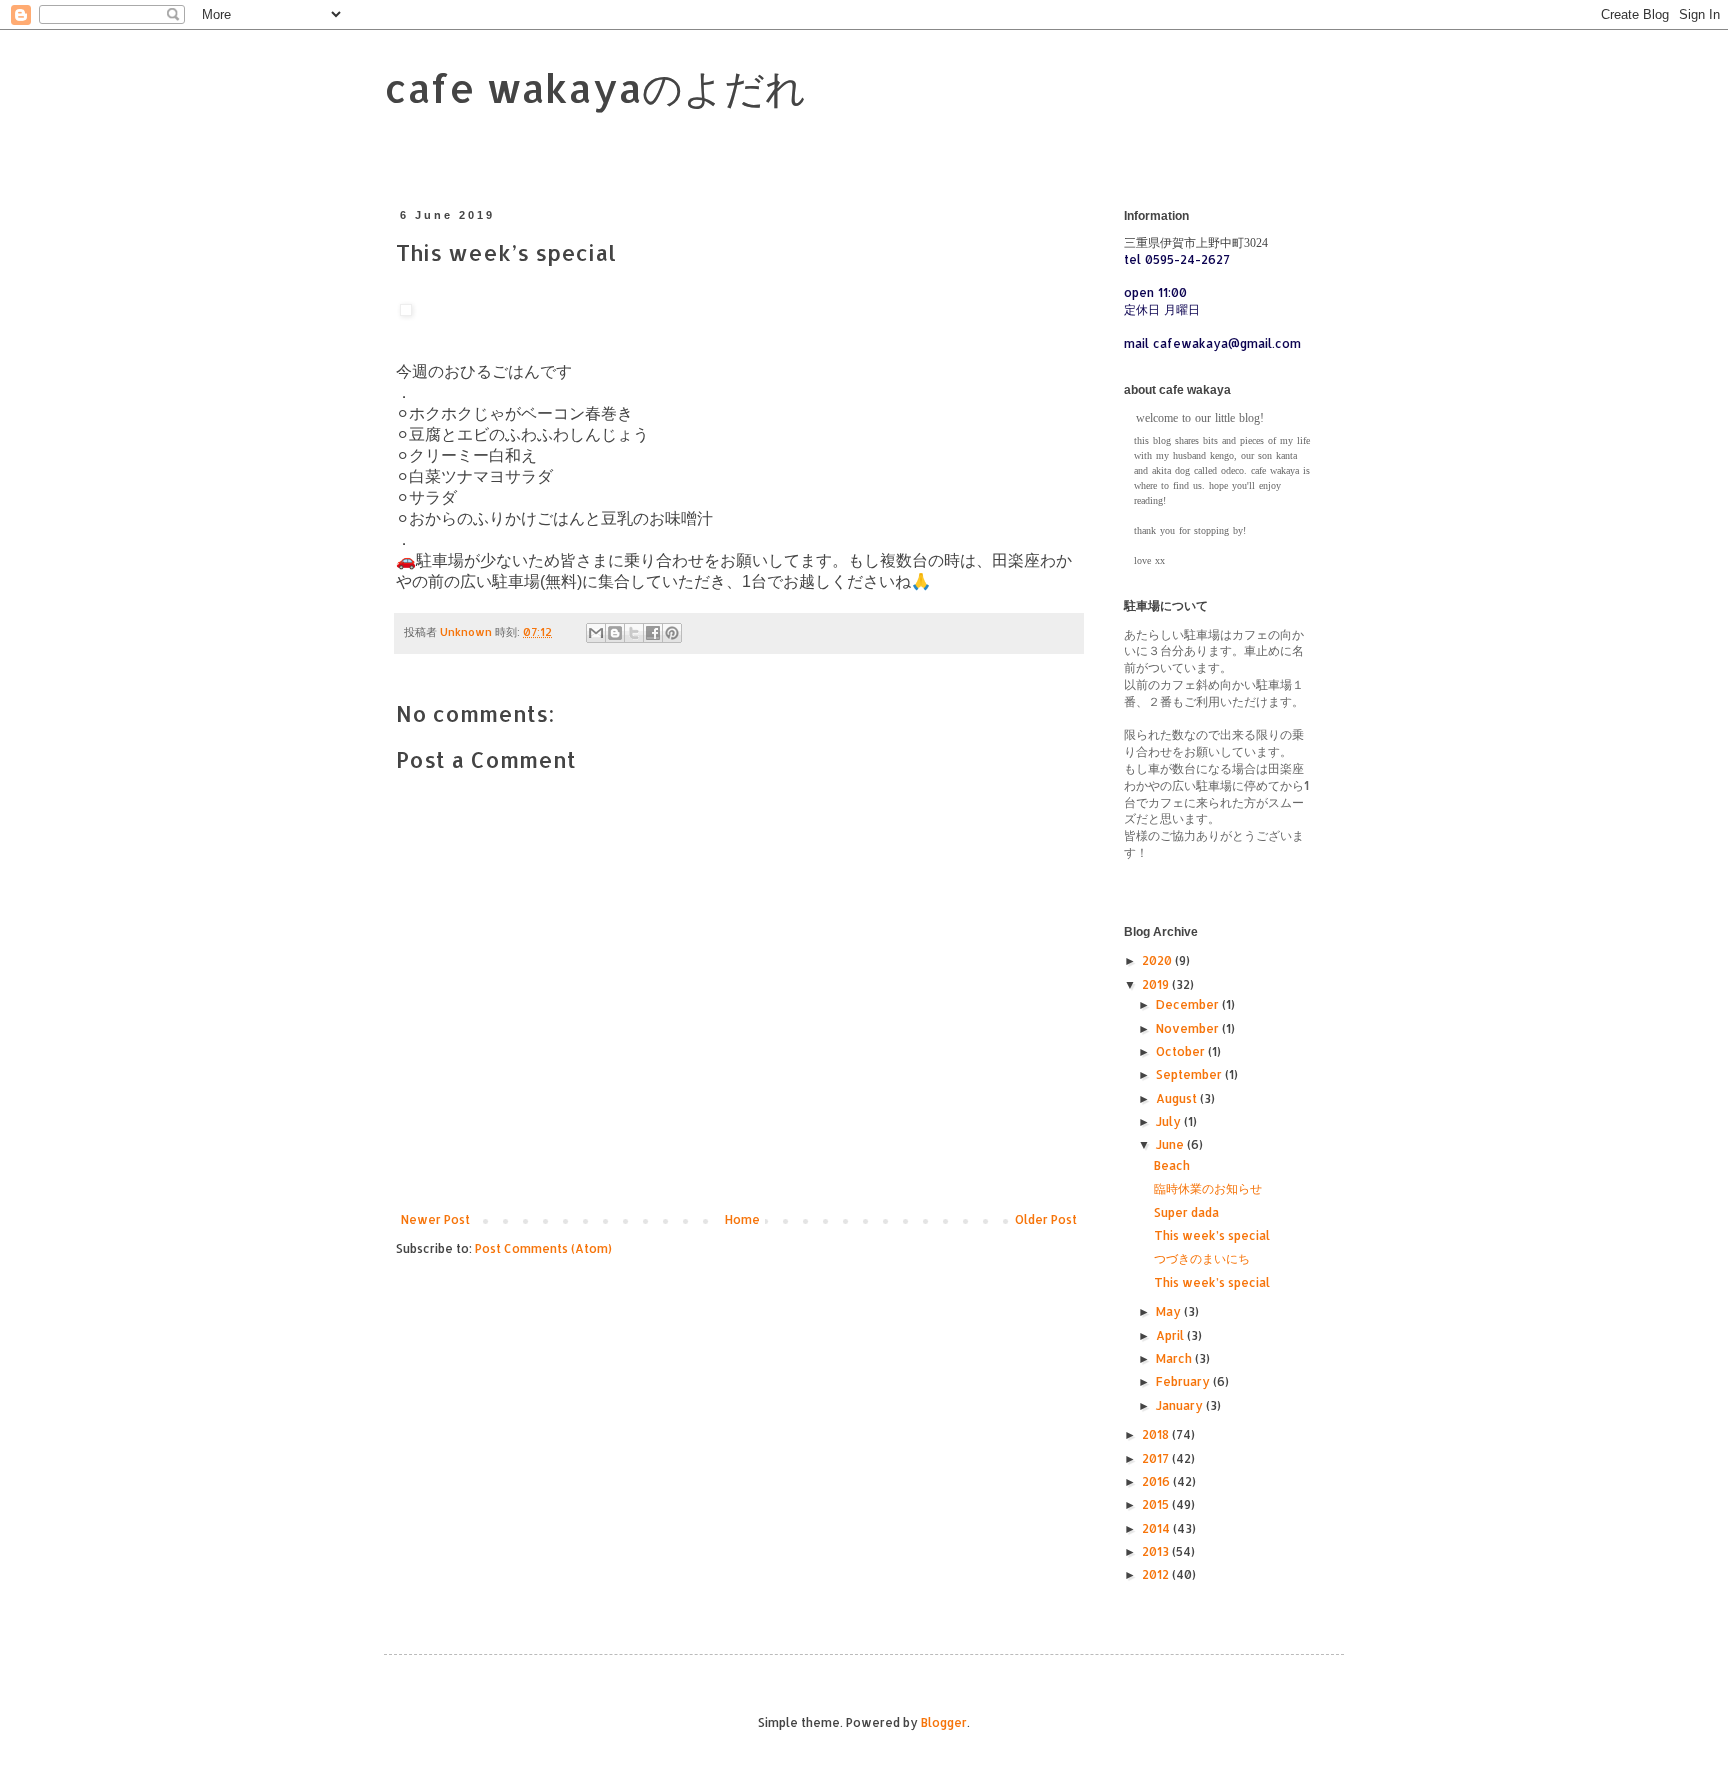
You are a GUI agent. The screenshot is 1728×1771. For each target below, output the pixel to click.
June (1171, 1144)
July (1170, 1121)
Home (742, 1219)
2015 (1157, 1504)
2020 (1158, 960)
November (1189, 1028)
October (1182, 1051)
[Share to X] (634, 633)
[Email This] (596, 633)
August (1178, 1098)
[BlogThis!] (615, 633)
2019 (1157, 984)
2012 (1157, 1574)
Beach (1172, 1165)
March (1175, 1358)
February (1184, 1381)
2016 (1157, 1481)
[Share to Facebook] (653, 633)
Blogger (944, 1722)
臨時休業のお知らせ (1208, 1188)
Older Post (1046, 1219)
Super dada (1186, 1212)
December (1189, 1004)
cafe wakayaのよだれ (595, 87)
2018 (1157, 1434)
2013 (1157, 1551)
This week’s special (1212, 1235)
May (1170, 1311)
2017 (1157, 1458)
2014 (1157, 1528)
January (1181, 1405)
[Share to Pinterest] (672, 633)
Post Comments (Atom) (543, 1248)
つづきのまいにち (1202, 1258)
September (1190, 1074)
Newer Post (435, 1219)
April (1171, 1335)
